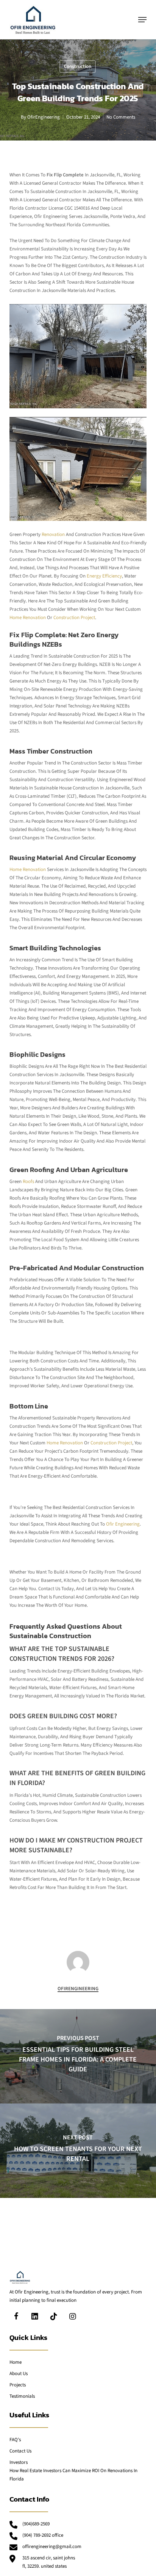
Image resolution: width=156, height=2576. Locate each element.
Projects (18, 2385)
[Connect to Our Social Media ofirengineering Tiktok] (54, 2316)
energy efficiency (104, 576)
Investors (19, 2462)
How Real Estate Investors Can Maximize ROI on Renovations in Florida (73, 2475)
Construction (78, 66)
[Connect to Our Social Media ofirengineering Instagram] (73, 2316)
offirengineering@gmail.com (52, 2547)
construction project (74, 618)
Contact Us (20, 2451)
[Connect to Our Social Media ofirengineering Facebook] (16, 2316)
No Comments (121, 117)
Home (16, 2362)
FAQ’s (15, 2440)
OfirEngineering (44, 117)
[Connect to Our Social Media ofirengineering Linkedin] (35, 2316)
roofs (28, 1181)
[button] (142, 20)
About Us (19, 2374)
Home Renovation (28, 869)
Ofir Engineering (122, 1524)
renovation (53, 534)
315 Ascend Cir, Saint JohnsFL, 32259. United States (49, 2562)
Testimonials (22, 2396)
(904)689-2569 (36, 2524)
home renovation (28, 618)
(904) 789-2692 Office (43, 2535)
